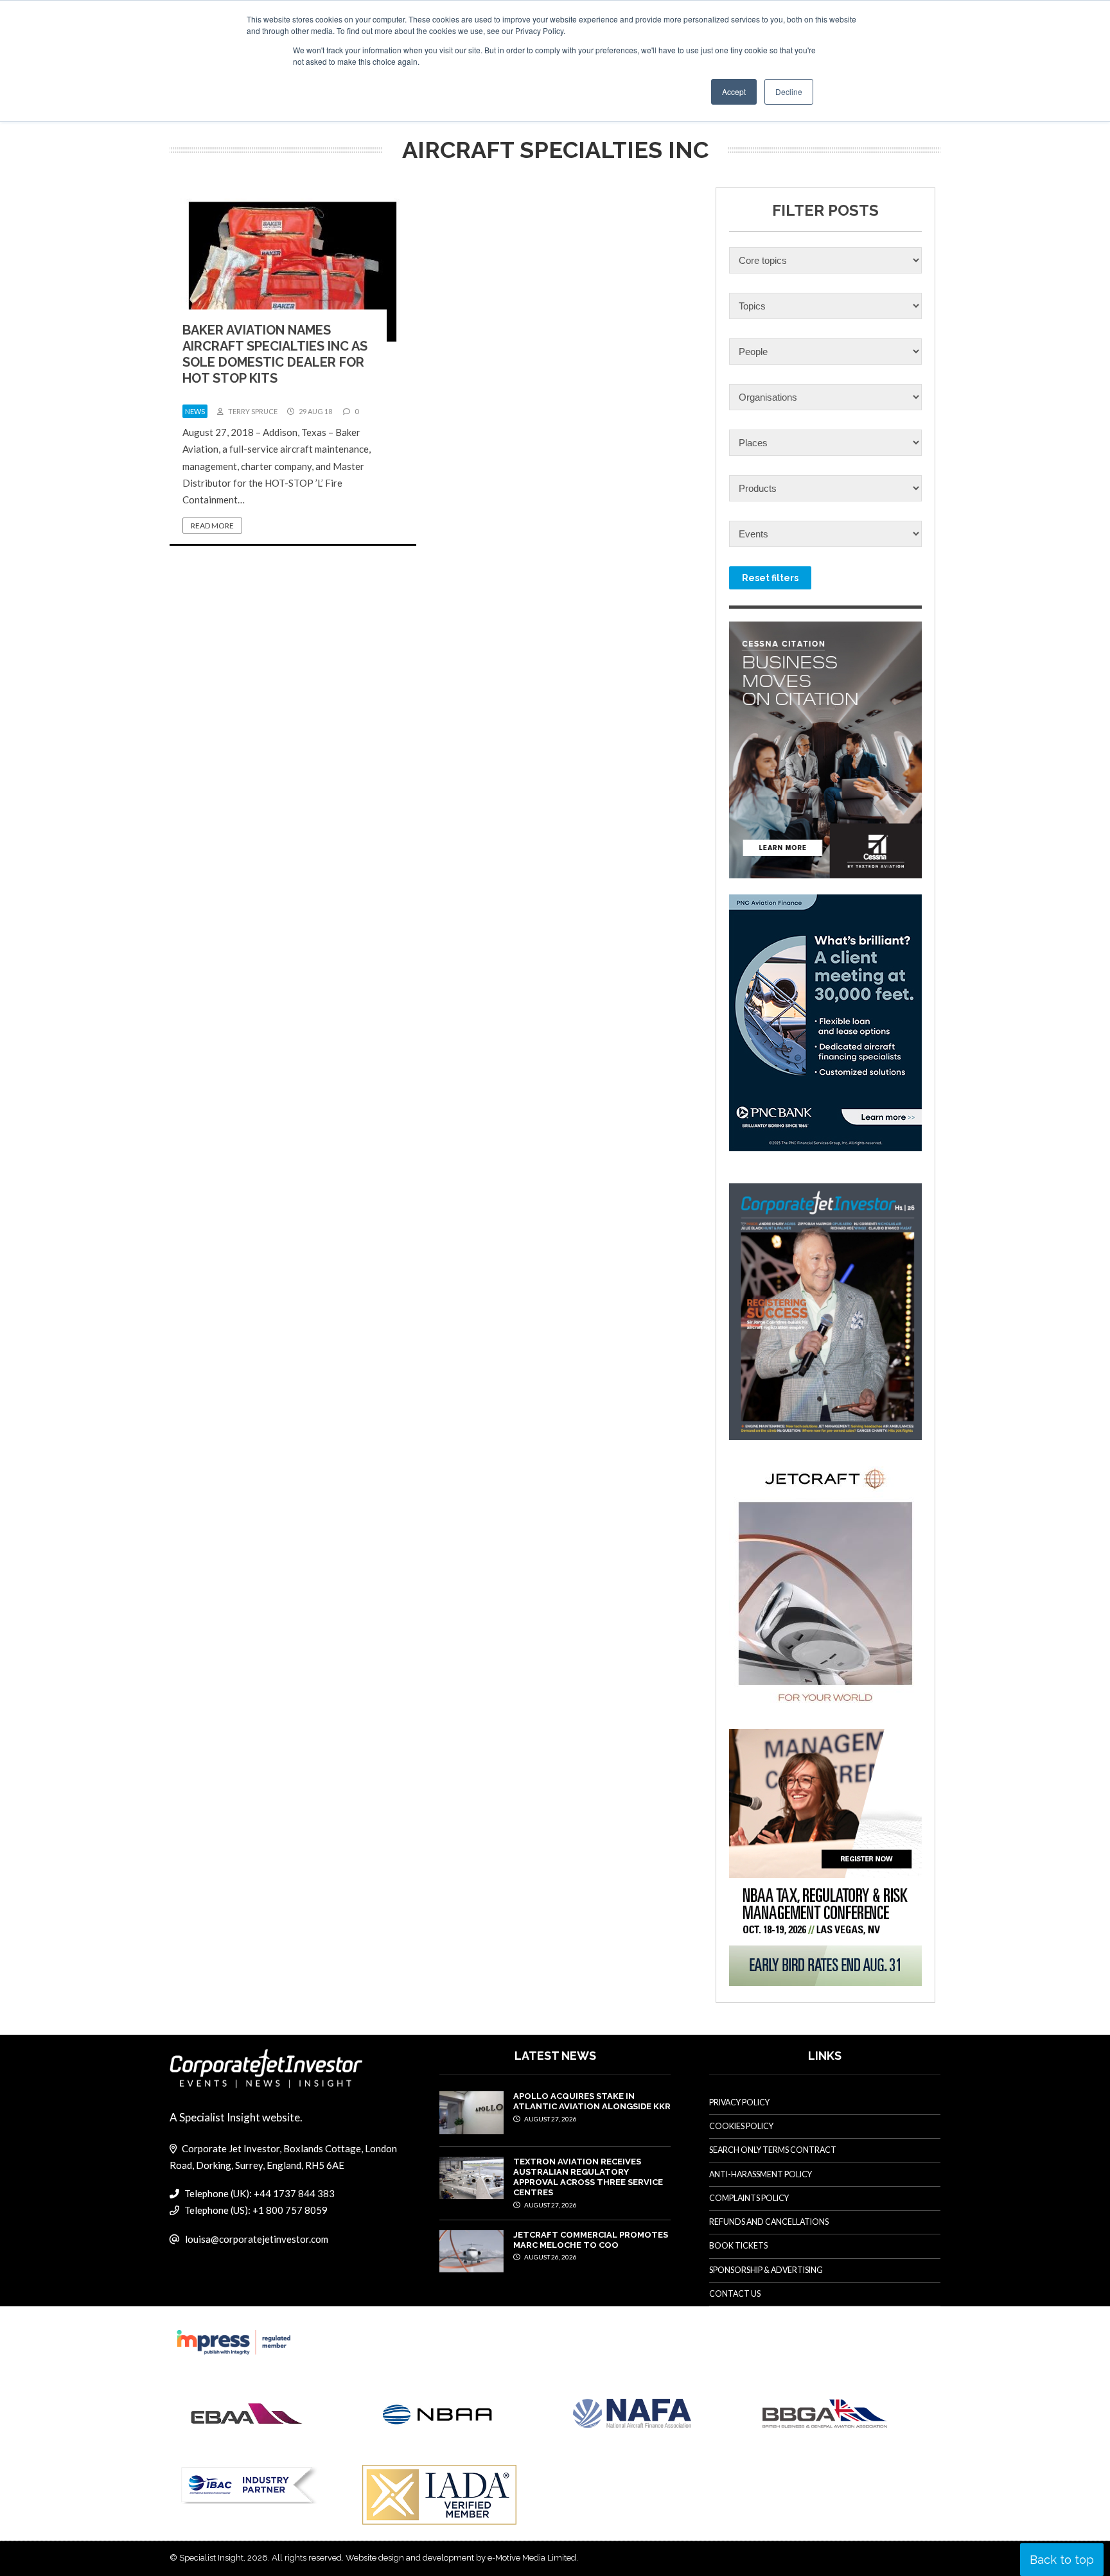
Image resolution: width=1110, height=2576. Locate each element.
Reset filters (770, 578)
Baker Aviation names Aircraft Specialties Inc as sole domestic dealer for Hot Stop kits (275, 354)
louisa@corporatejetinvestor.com (257, 2239)
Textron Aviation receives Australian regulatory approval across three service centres (588, 2177)
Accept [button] (734, 91)
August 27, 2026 (550, 2119)
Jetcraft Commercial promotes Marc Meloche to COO (591, 2240)
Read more (212, 526)
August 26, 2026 (550, 2257)
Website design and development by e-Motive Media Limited (461, 2558)
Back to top (1062, 2560)
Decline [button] (789, 91)
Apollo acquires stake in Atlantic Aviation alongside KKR (592, 2101)
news (195, 411)
